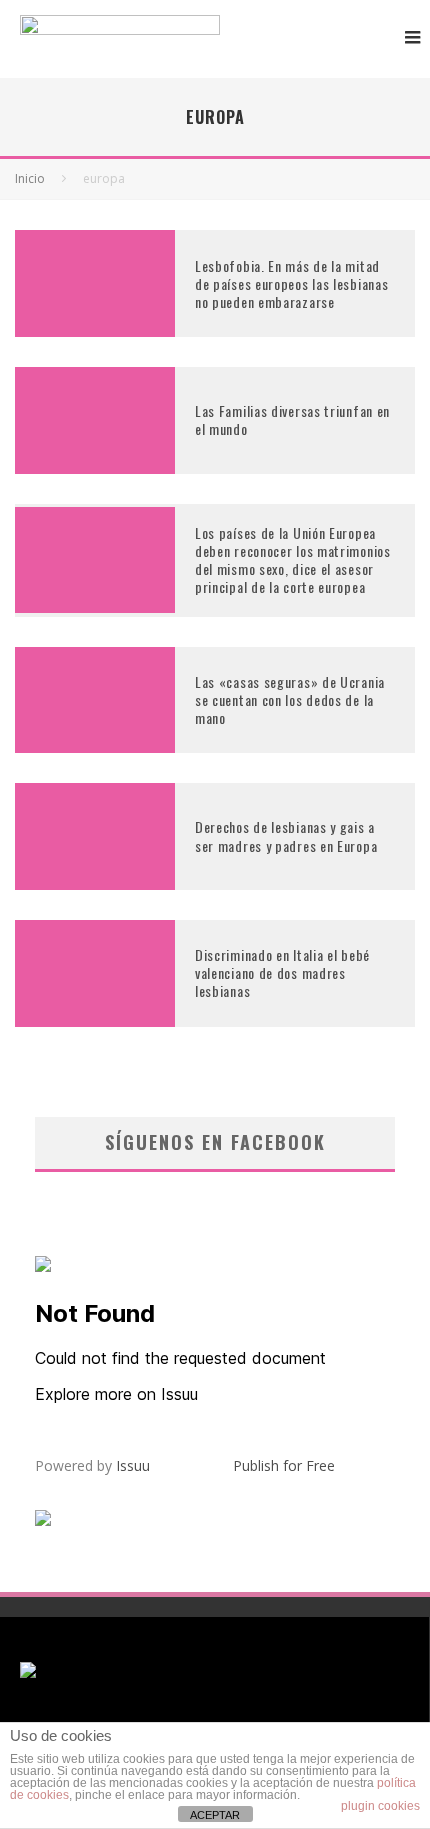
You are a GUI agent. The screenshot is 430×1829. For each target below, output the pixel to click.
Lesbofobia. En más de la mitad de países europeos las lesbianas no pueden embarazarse (291, 283)
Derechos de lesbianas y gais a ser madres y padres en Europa (286, 835)
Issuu (133, 1465)
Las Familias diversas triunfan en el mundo (292, 419)
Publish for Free (284, 1465)
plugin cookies (380, 1806)
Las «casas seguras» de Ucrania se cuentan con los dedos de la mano (290, 699)
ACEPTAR (215, 1815)
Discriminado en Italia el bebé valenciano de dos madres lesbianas (282, 972)
